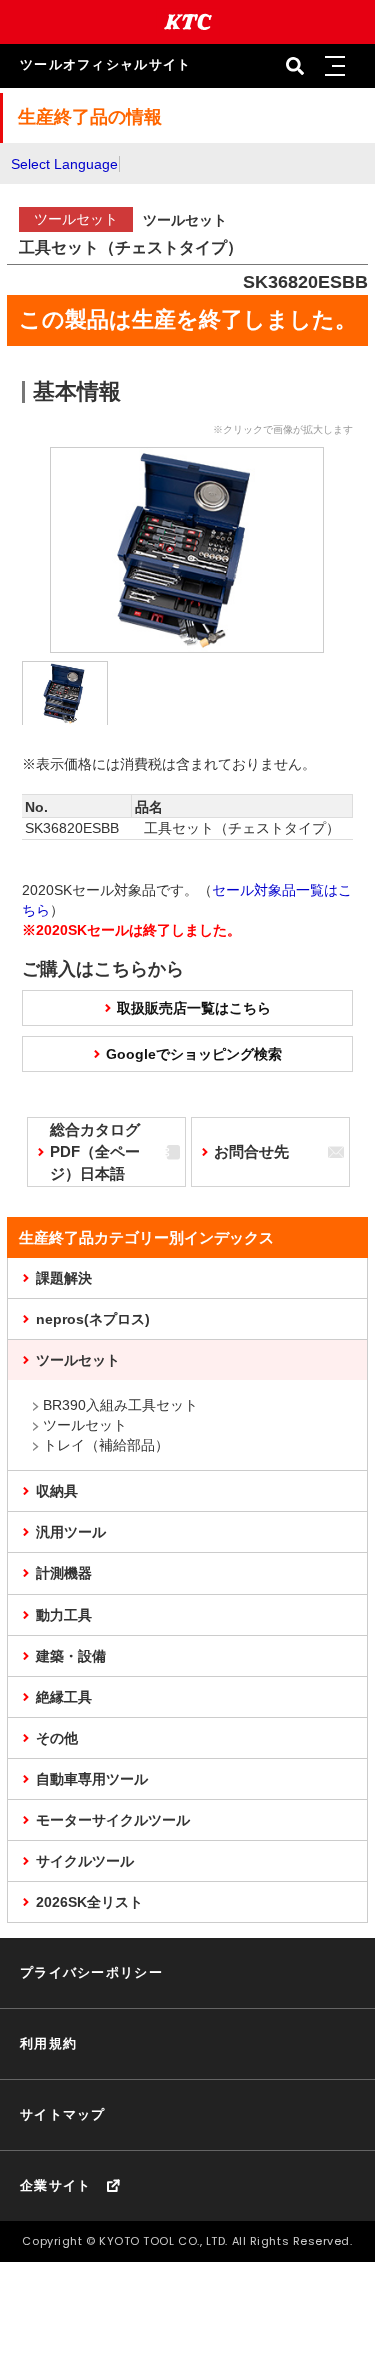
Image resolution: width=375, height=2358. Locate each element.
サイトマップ (63, 2114)
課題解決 (64, 1278)
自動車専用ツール (92, 1779)
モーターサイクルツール (113, 1820)
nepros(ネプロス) (93, 1319)
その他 (57, 1738)
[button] (335, 66)
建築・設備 (71, 1656)
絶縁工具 (64, 1697)
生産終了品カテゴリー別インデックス (146, 1237)
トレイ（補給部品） (106, 1445)
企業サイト (56, 2185)
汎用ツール (71, 1532)
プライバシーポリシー (91, 1972)
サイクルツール (85, 1861)
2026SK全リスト (89, 1902)
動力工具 (64, 1615)
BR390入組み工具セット (120, 1405)
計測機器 (64, 1573)
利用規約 (48, 2043)
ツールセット (78, 1360)
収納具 (57, 1491)
